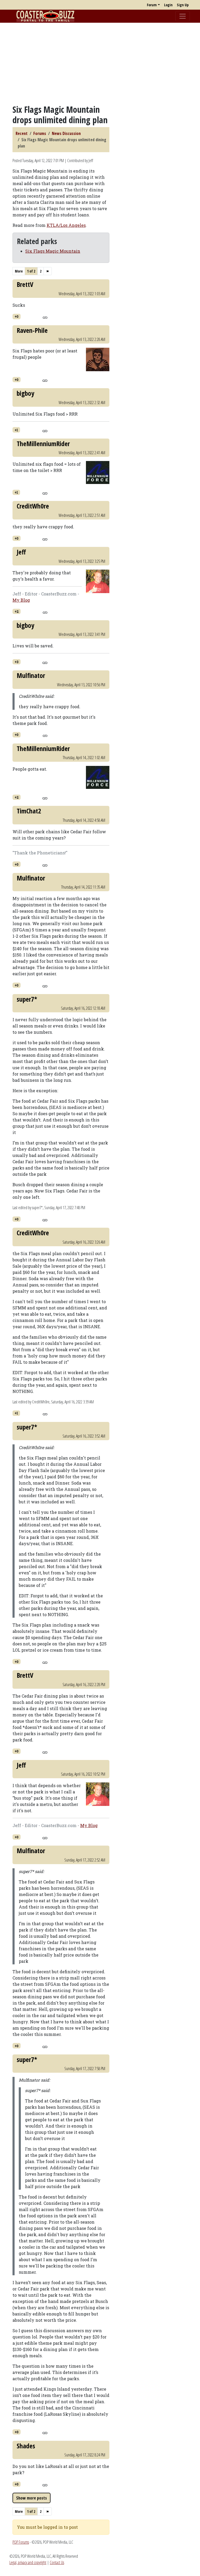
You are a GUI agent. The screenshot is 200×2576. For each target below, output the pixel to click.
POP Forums (21, 2542)
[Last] (48, 271)
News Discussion (66, 133)
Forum (152, 5)
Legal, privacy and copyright (28, 2562)
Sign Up (183, 5)
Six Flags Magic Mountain (53, 251)
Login (168, 5)
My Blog (21, 600)
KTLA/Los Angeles (66, 225)
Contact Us (57, 2562)
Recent (22, 133)
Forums (40, 133)
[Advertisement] (100, 63)
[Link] (45, 317)
